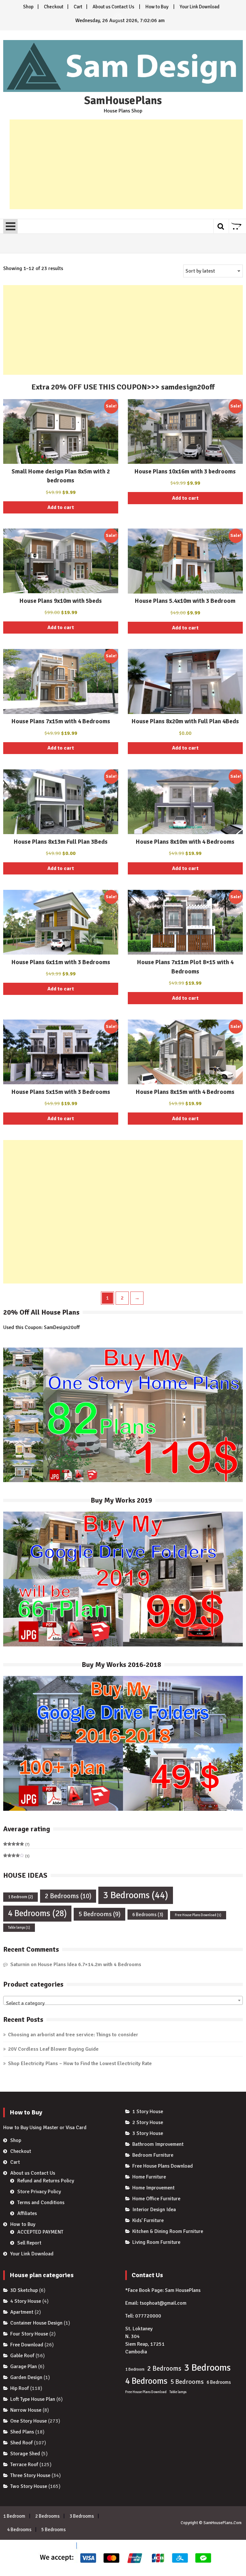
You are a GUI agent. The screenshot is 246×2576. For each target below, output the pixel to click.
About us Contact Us (113, 7)
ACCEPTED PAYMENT (40, 2232)
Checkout (54, 7)
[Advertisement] (126, 164)
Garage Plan (24, 2367)
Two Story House (29, 2486)
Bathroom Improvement (158, 2144)
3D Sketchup (24, 2290)
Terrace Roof (24, 2465)
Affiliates (27, 2213)
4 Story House (26, 2301)
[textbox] (123, 2003)
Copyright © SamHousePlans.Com (211, 2523)
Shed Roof (21, 2443)
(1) (16, 1856)
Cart (78, 7)
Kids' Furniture (148, 2220)
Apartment (22, 2312)
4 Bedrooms (37, 1913)
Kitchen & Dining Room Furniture (168, 2231)
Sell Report (29, 2243)
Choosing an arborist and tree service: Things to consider (73, 2035)
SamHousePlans (123, 101)
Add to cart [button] (61, 507)
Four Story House (29, 2334)
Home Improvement (153, 2188)
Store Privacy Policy (39, 2192)
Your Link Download (200, 7)
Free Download (27, 2345)
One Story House (29, 2421)
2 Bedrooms (68, 1896)
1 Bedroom (20, 1897)
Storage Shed (25, 2454)
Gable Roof (22, 2356)
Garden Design (26, 2377)
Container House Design (36, 2323)
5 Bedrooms (99, 1914)
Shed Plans (22, 2432)
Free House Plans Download (198, 1915)
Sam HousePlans (183, 2290)
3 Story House (148, 2133)
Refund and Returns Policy (46, 2181)
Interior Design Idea (154, 2210)
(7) (16, 1845)
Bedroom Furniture (153, 2155)
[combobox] (123, 2000)
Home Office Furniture (156, 2199)
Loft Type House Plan (33, 2399)
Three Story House (30, 2475)
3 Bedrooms (136, 1895)
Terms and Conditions (41, 2203)
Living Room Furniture (156, 2242)
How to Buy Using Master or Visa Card (45, 2128)
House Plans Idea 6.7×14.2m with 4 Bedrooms (90, 1965)
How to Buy (157, 7)
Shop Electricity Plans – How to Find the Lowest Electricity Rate (80, 2063)
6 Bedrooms (148, 1915)
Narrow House (26, 2410)
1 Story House (148, 2112)
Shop (28, 7)
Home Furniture (149, 2177)
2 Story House (148, 2122)
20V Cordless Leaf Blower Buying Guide (53, 2049)
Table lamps (19, 1928)
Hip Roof (20, 2388)
